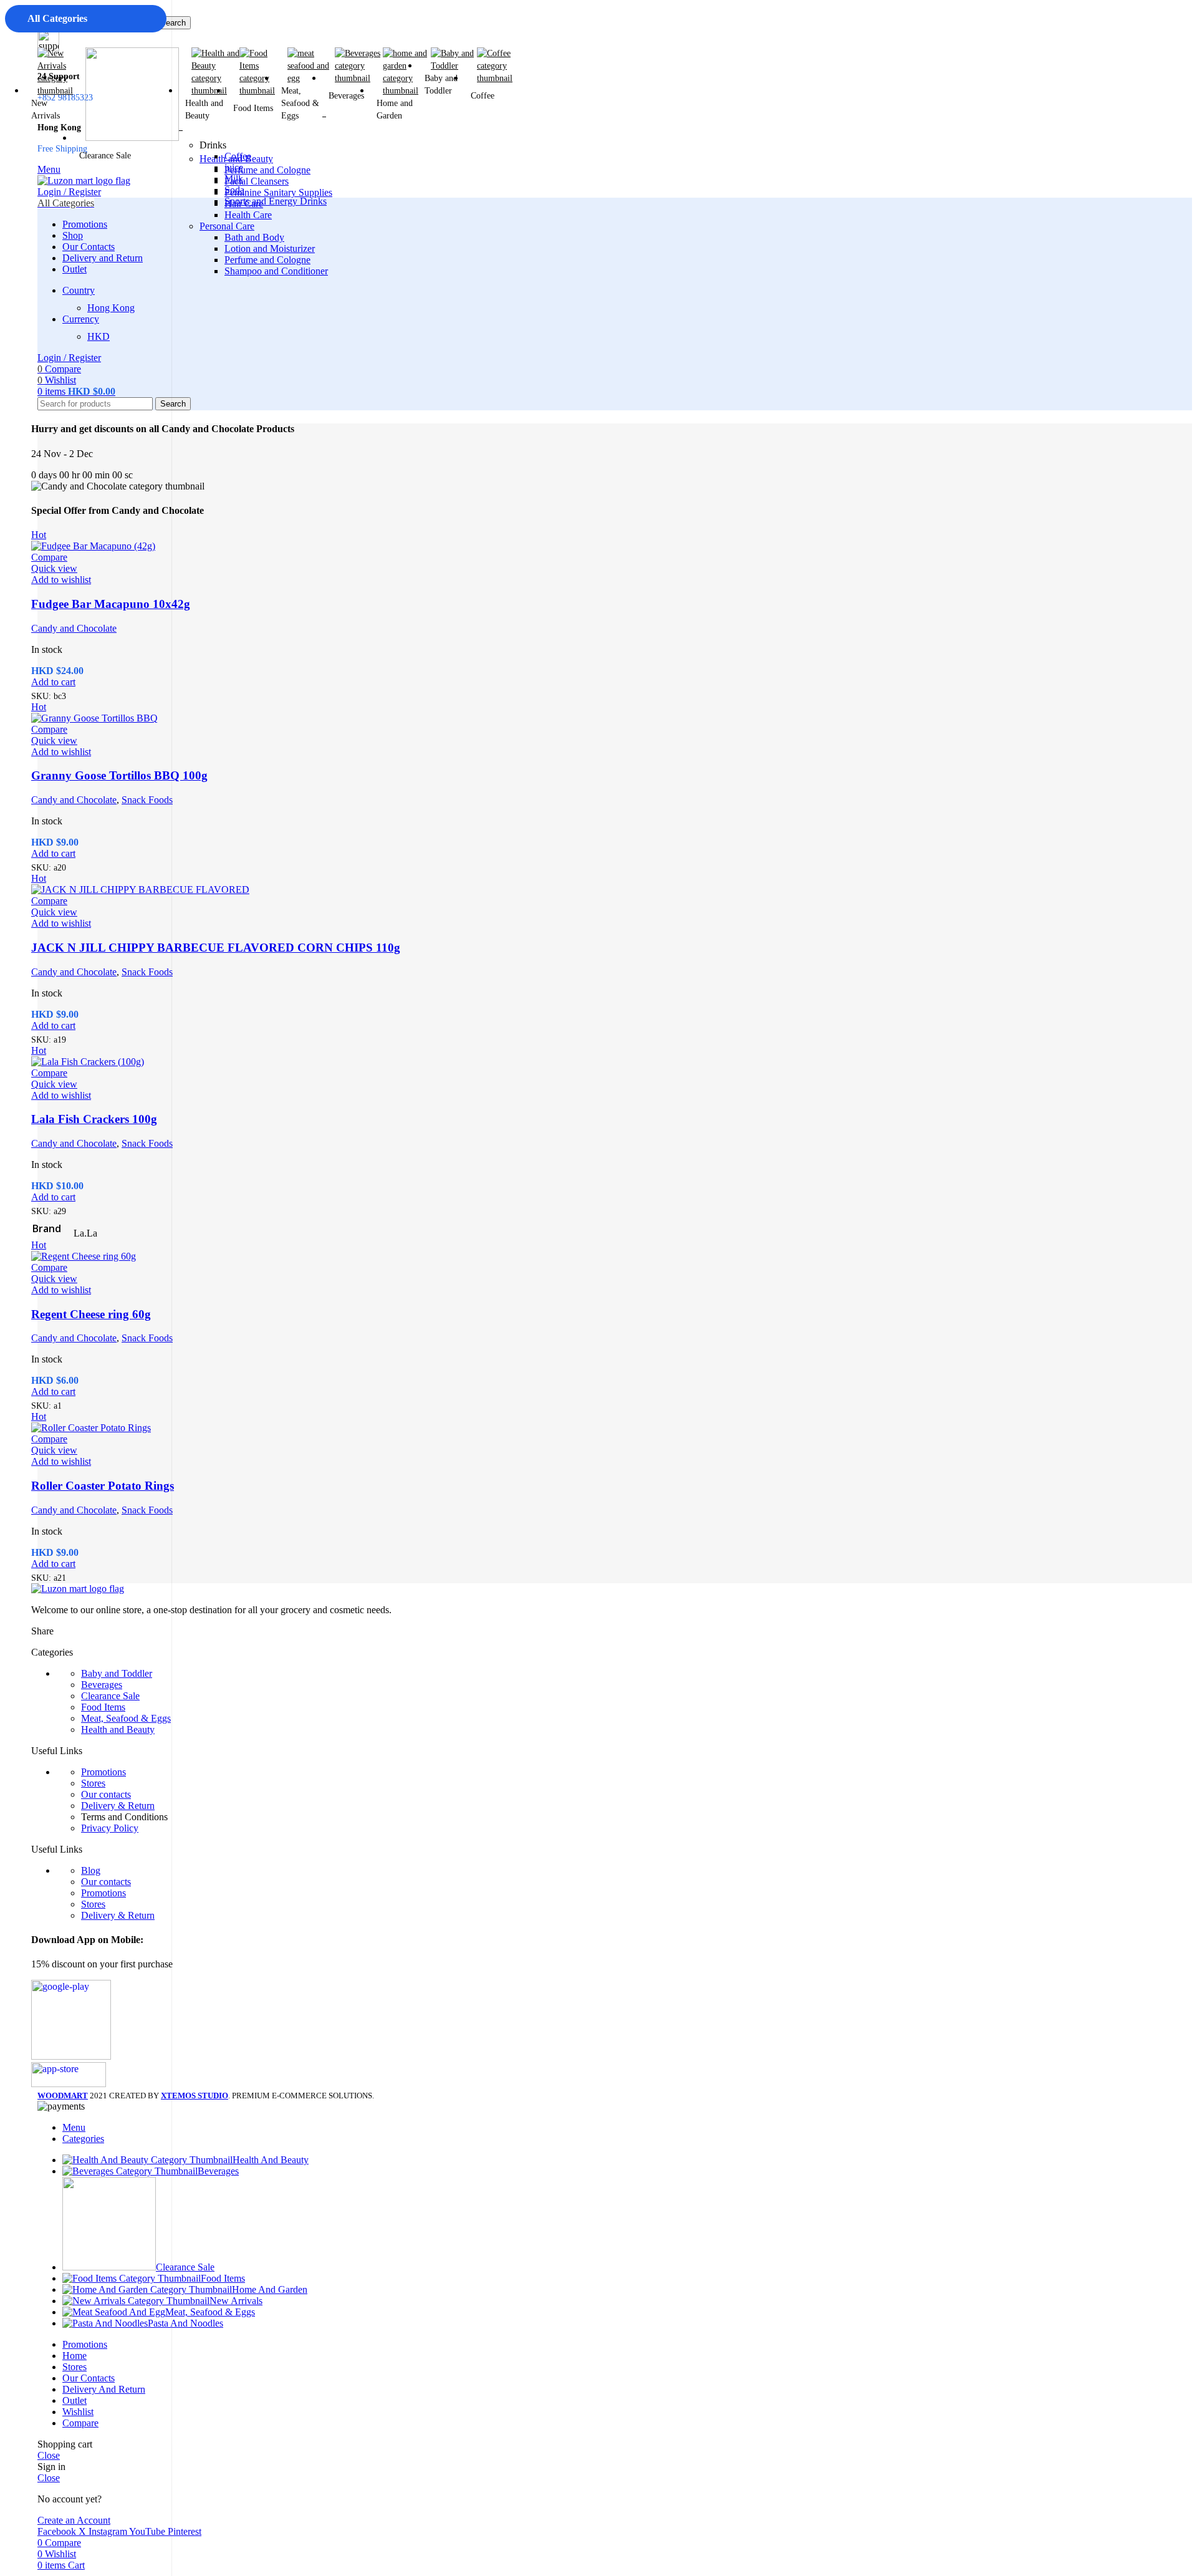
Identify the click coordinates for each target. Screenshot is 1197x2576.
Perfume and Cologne (267, 260)
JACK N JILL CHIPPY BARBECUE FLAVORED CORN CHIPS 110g (216, 948)
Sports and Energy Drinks (276, 201)
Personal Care (227, 226)
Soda (234, 190)
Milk (234, 179)
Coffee (238, 156)
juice (234, 167)
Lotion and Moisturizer (270, 248)
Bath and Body (254, 237)
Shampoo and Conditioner (276, 271)
